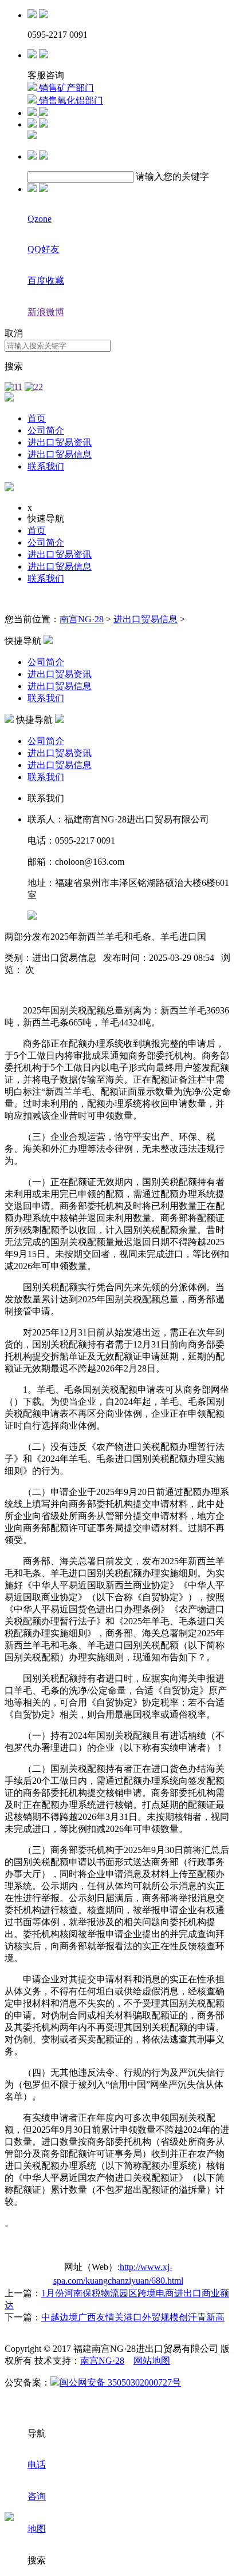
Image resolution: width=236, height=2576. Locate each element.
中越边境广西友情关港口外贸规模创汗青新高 (133, 2317)
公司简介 (46, 430)
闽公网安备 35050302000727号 (120, 2382)
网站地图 (152, 2361)
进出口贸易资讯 (60, 442)
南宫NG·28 (82, 619)
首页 (37, 418)
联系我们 (46, 466)
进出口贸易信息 (60, 454)
